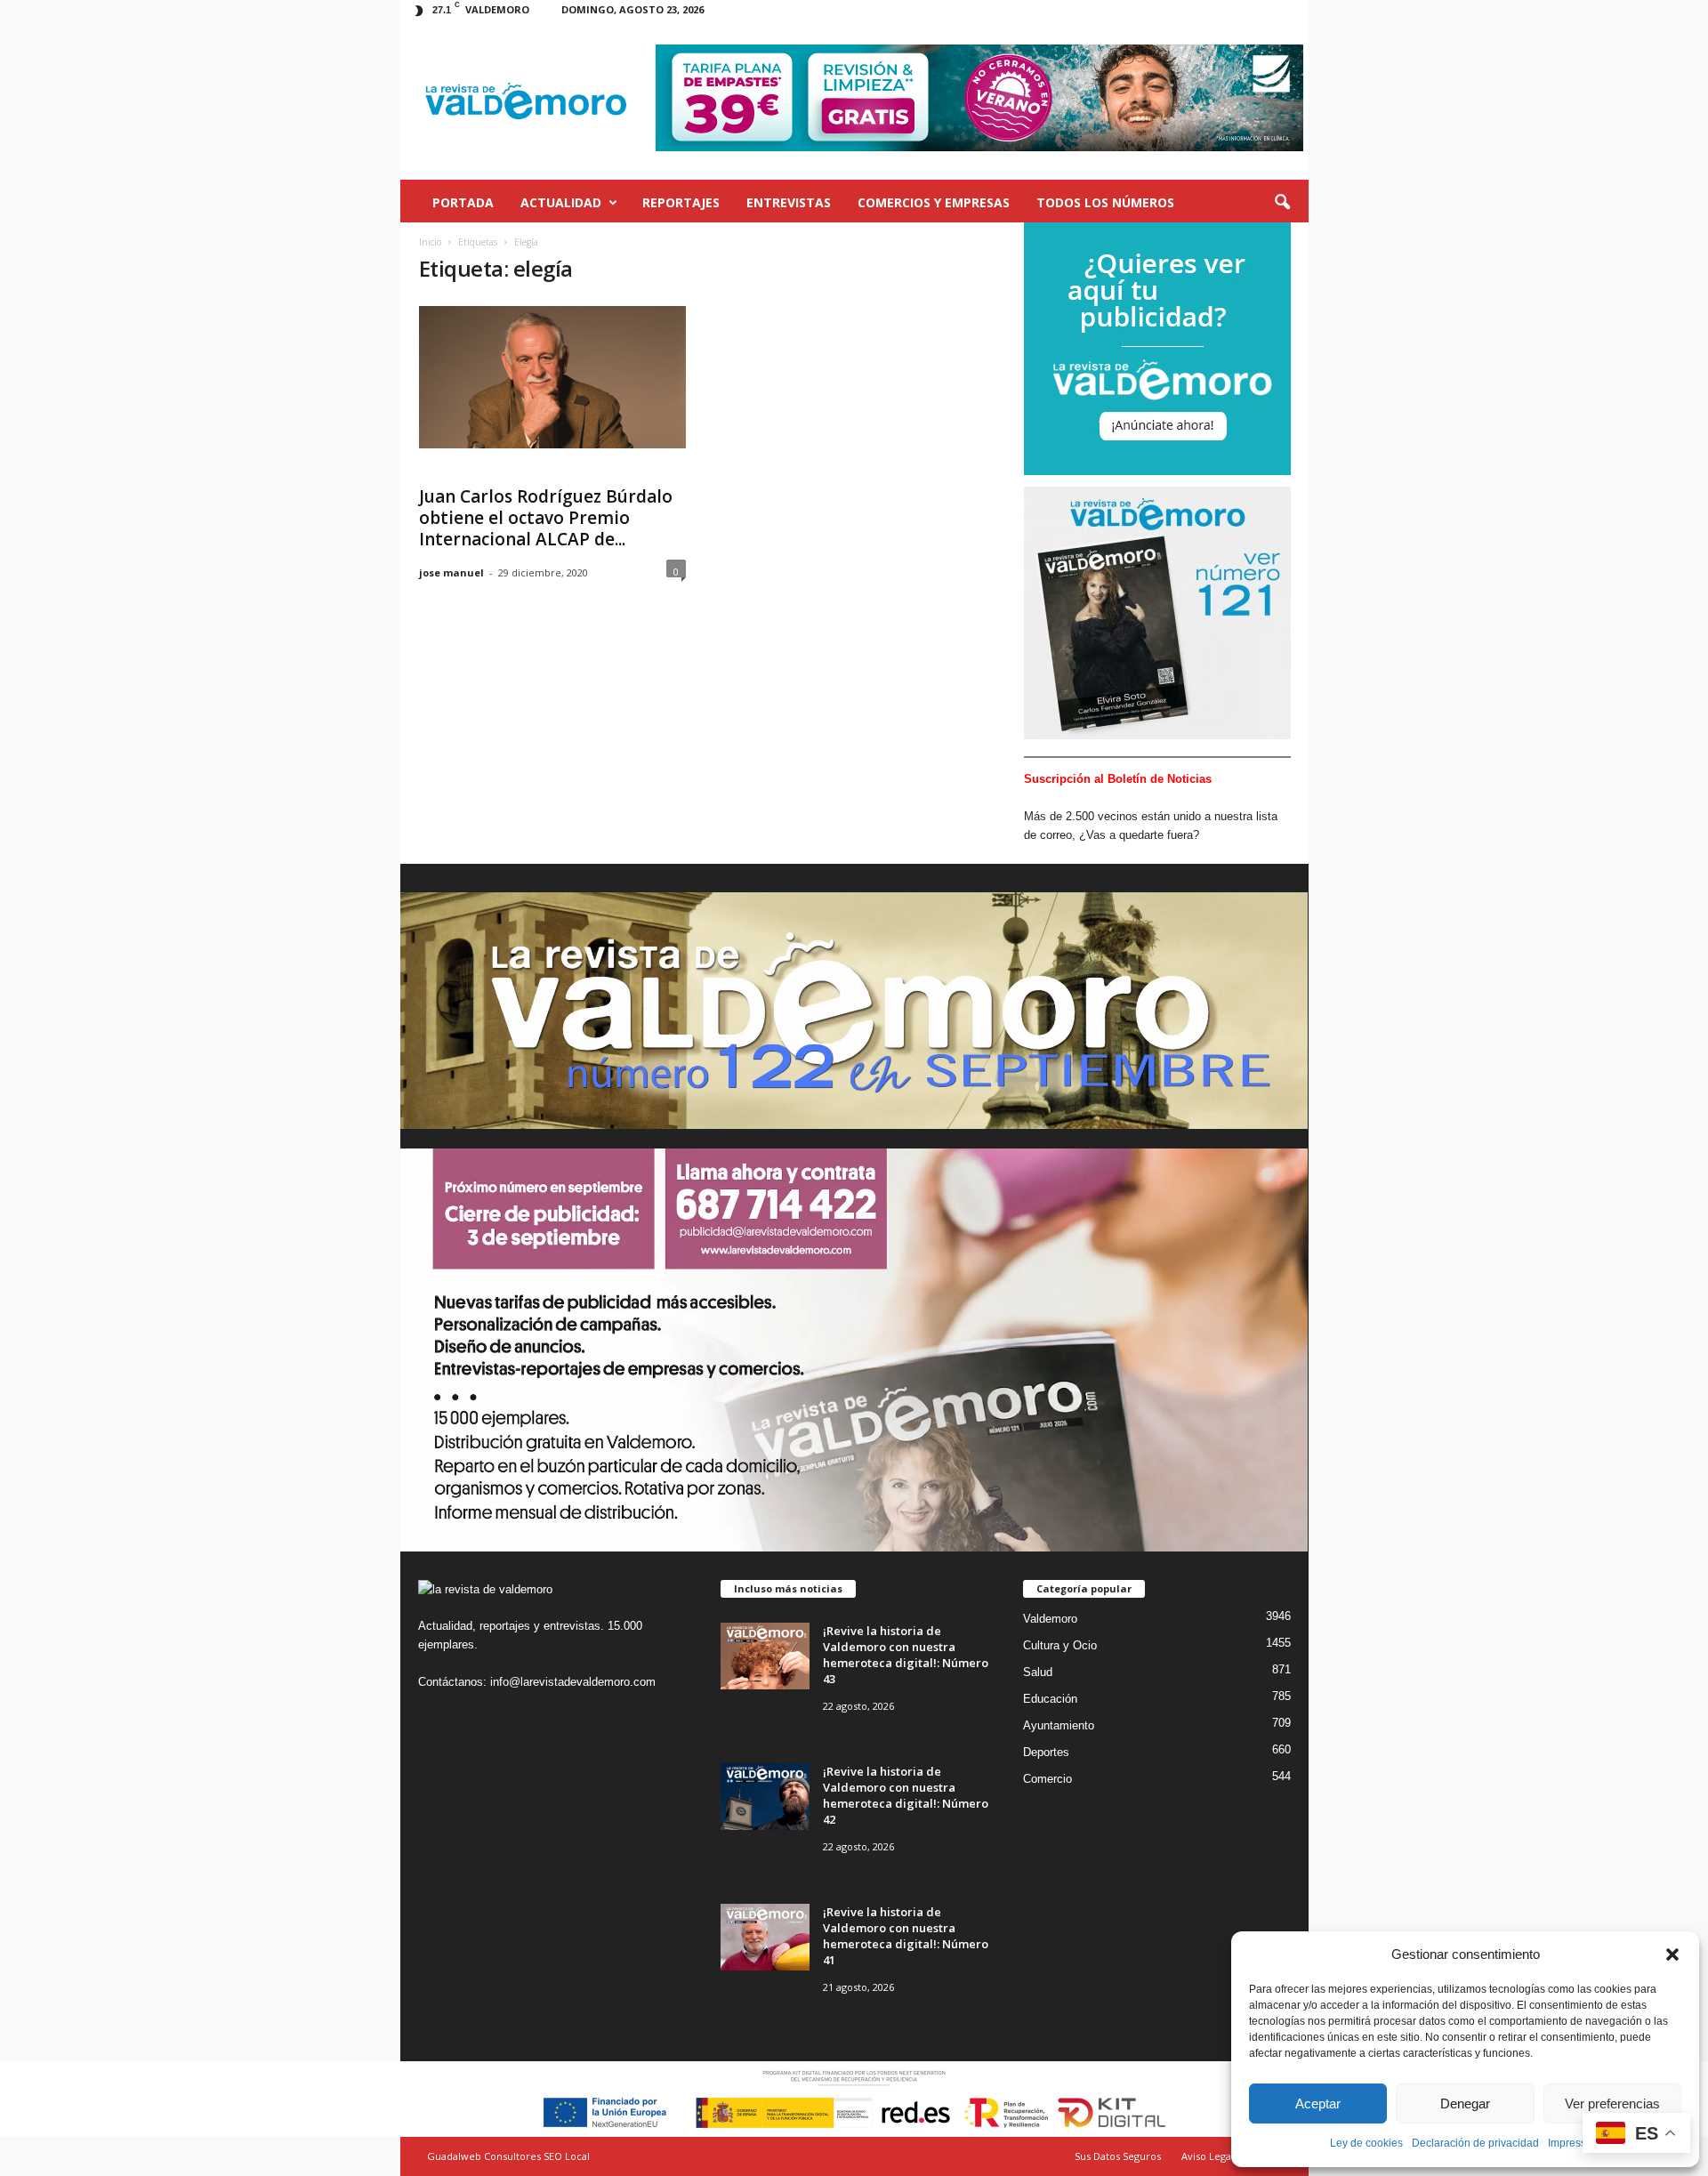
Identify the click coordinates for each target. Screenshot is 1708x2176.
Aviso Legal (1208, 2156)
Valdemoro (1050, 1619)
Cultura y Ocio (1060, 1645)
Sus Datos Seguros (1118, 2156)
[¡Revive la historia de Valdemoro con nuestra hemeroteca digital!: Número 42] (765, 1797)
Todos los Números (1105, 202)
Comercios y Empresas (934, 202)
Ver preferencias (1612, 2103)
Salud (1038, 1672)
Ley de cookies (1366, 2143)
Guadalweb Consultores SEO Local (508, 2156)
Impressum (1575, 2143)
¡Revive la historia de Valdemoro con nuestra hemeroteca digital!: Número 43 (906, 1655)
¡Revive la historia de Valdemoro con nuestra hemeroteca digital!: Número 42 (906, 1795)
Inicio (430, 242)
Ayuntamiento (1059, 1725)
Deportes (1046, 1752)
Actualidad (561, 202)
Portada (463, 202)
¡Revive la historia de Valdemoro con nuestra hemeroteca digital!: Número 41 (906, 1936)
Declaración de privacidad (1475, 2143)
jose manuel (451, 572)
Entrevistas (789, 202)
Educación (1050, 1699)
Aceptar (1318, 2103)
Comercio (1047, 1779)
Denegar (1465, 2103)
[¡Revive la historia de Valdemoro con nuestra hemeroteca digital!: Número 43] (765, 1656)
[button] (1672, 1954)
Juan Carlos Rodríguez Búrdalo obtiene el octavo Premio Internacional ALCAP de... (546, 518)
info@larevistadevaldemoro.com (573, 1682)
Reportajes (681, 202)
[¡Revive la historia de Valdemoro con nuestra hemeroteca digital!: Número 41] (765, 1937)
